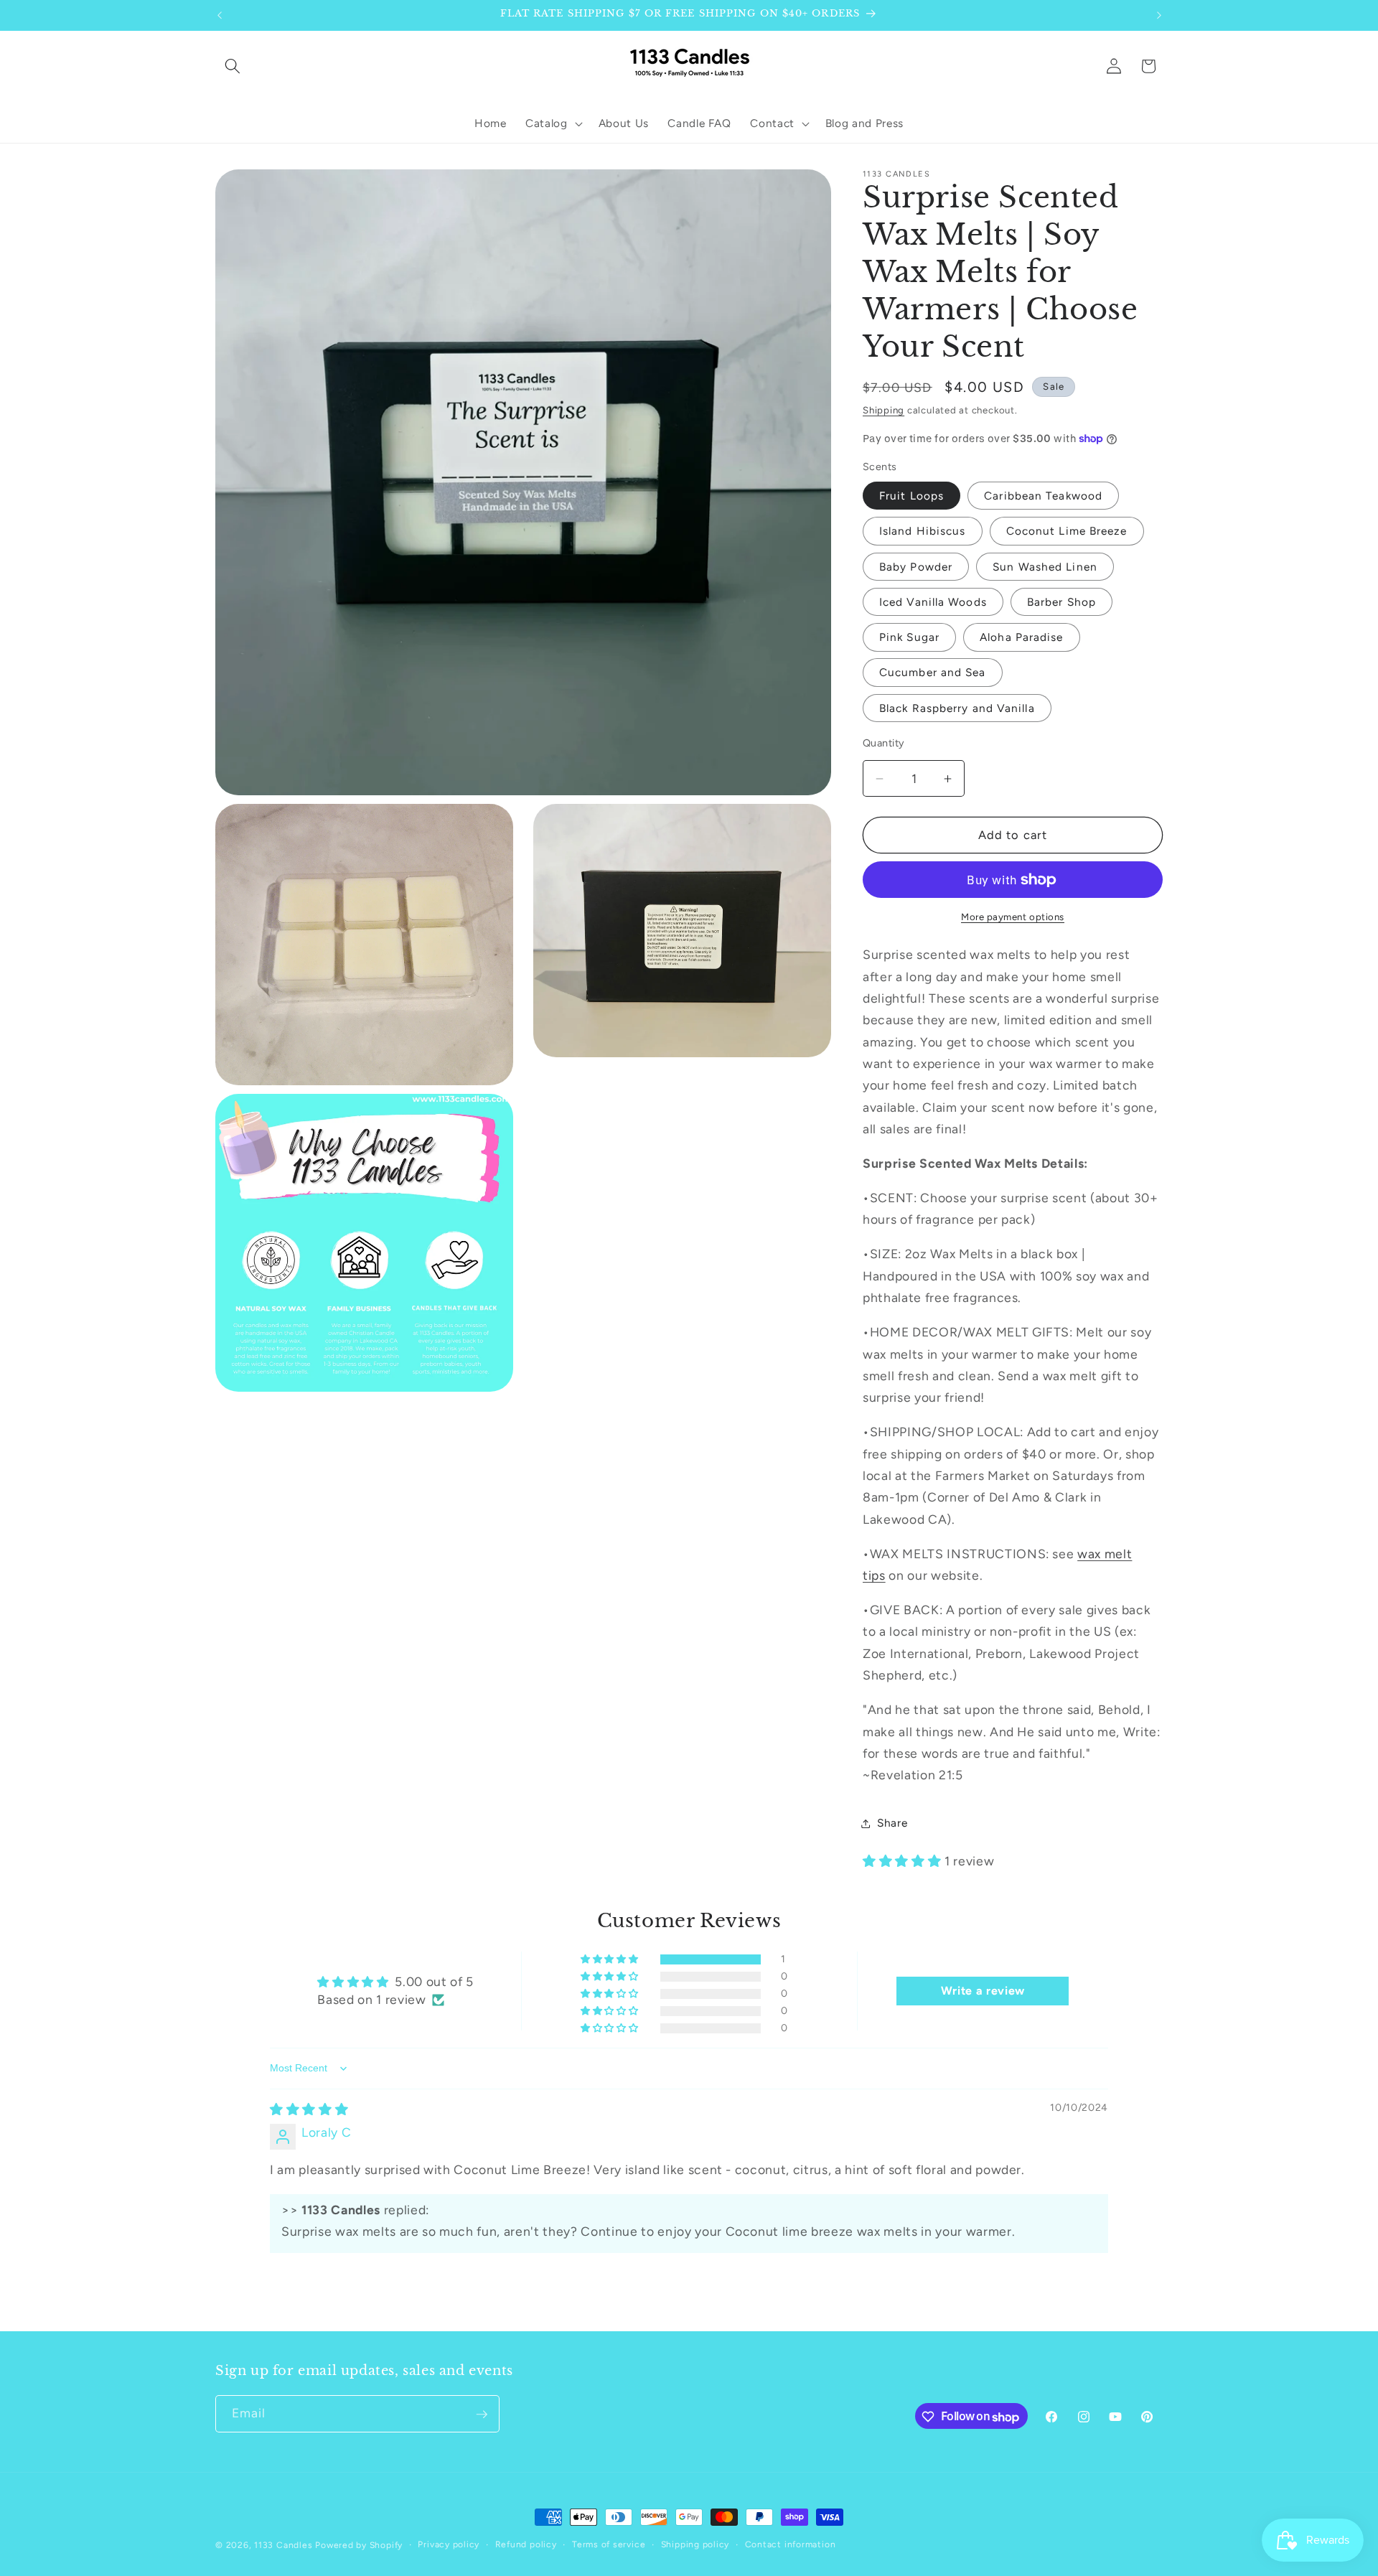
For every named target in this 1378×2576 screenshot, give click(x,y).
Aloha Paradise (1021, 637)
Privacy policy (449, 2544)
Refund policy (526, 2544)
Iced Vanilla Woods (933, 602)
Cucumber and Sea (933, 672)
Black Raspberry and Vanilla (957, 708)
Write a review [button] (983, 1991)
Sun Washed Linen (1045, 567)
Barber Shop (1061, 602)
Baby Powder (916, 567)
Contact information (791, 2544)
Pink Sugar (909, 637)
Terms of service (609, 2544)
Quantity (884, 743)
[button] (233, 66)
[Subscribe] (482, 2415)
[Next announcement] (1159, 15)
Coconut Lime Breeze (1067, 531)
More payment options (1013, 917)
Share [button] (892, 1823)
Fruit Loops (911, 496)
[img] (309, 2109)
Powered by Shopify (359, 2545)
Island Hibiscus (923, 531)
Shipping (883, 410)
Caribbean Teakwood (1043, 496)
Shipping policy (695, 2544)
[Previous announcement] (220, 15)
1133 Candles (283, 2545)
